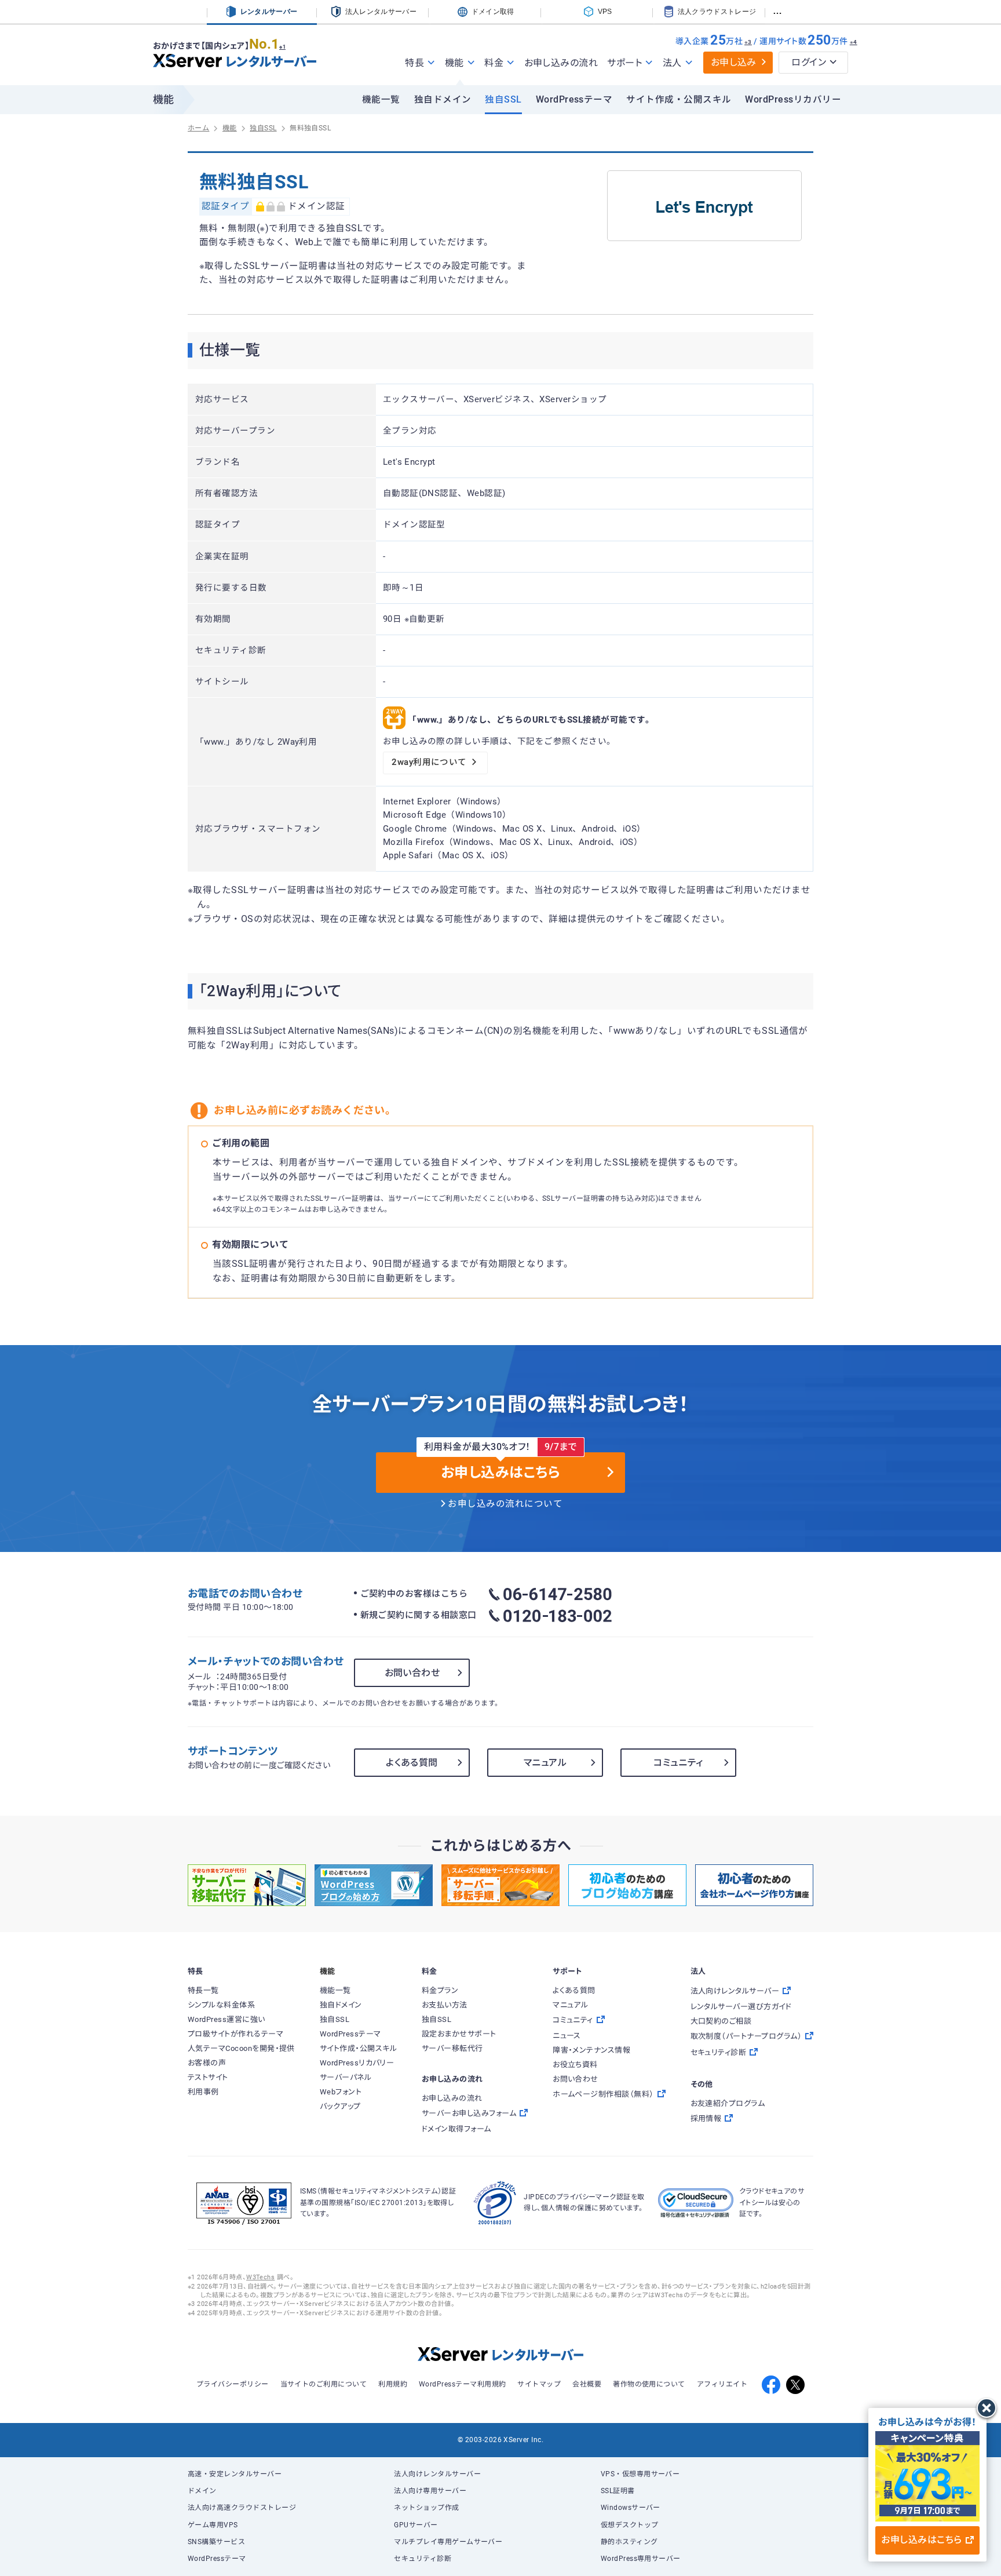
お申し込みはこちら (921, 2540)
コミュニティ (678, 1763)
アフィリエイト (722, 2384)
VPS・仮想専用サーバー (640, 2474)
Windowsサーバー (631, 2508)
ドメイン (202, 2491)
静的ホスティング (629, 2542)
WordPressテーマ (574, 100)
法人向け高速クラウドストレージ (242, 2508)
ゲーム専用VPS (213, 2525)
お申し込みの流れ (561, 63)
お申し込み (734, 62)
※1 (282, 47)
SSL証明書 (618, 2491)
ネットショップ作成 (426, 2508)
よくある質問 (412, 1763)
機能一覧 (381, 100)
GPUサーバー (416, 2525)
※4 (854, 42)
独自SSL (503, 100)
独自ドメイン (443, 100)
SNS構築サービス (216, 2542)
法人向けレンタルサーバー (437, 2474)
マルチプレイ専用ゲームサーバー (448, 2542)
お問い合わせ (412, 1673)
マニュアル (545, 1763)
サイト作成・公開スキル (679, 100)
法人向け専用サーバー (430, 2491)
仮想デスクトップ (630, 2525)
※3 (748, 42)
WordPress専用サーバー (641, 2559)
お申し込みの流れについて (505, 1504)
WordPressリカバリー (793, 100)
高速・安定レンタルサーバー (235, 2474)
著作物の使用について (649, 2384)
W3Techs (260, 2277)
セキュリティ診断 (423, 2559)
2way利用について (429, 762)
